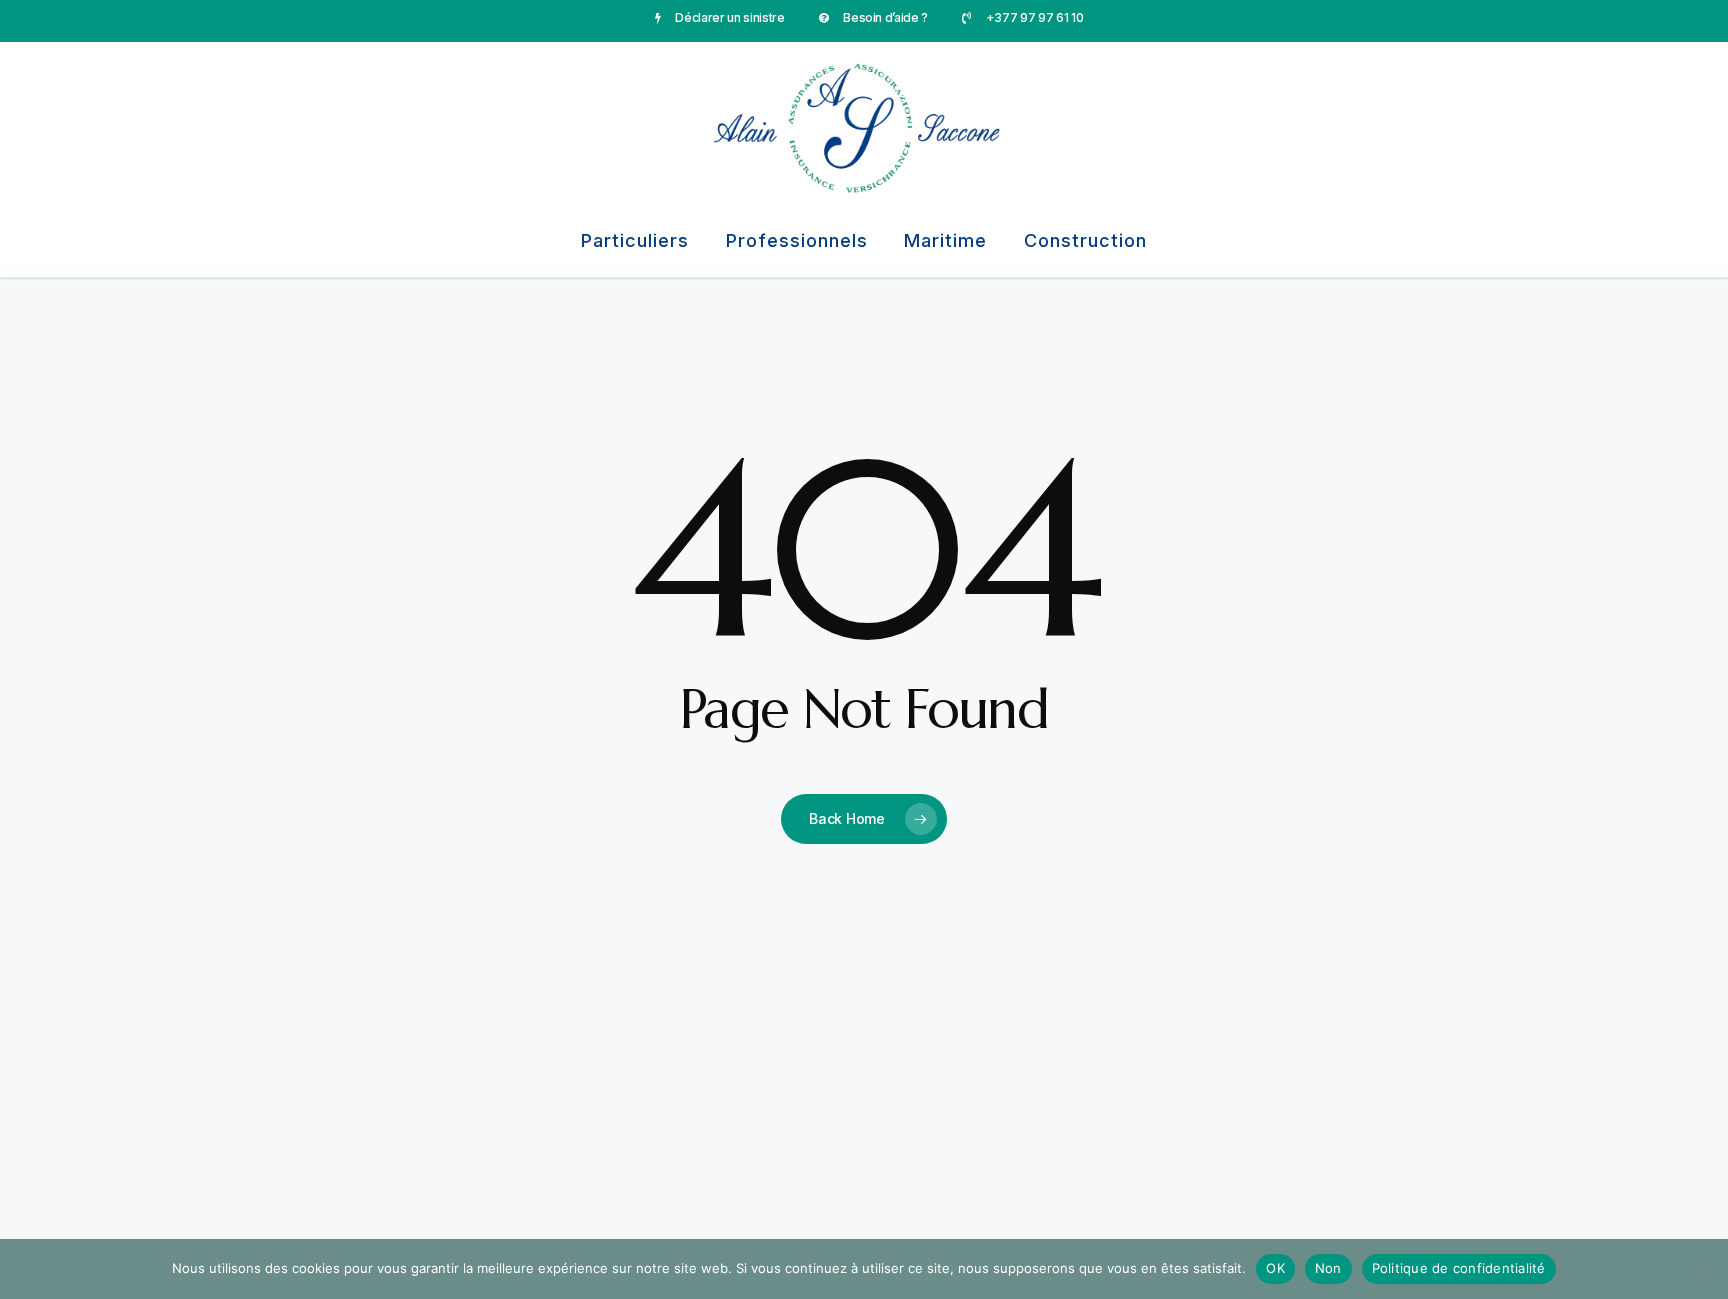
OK (1275, 1268)
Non (1328, 1268)
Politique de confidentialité (1459, 1268)
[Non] (1703, 1269)
